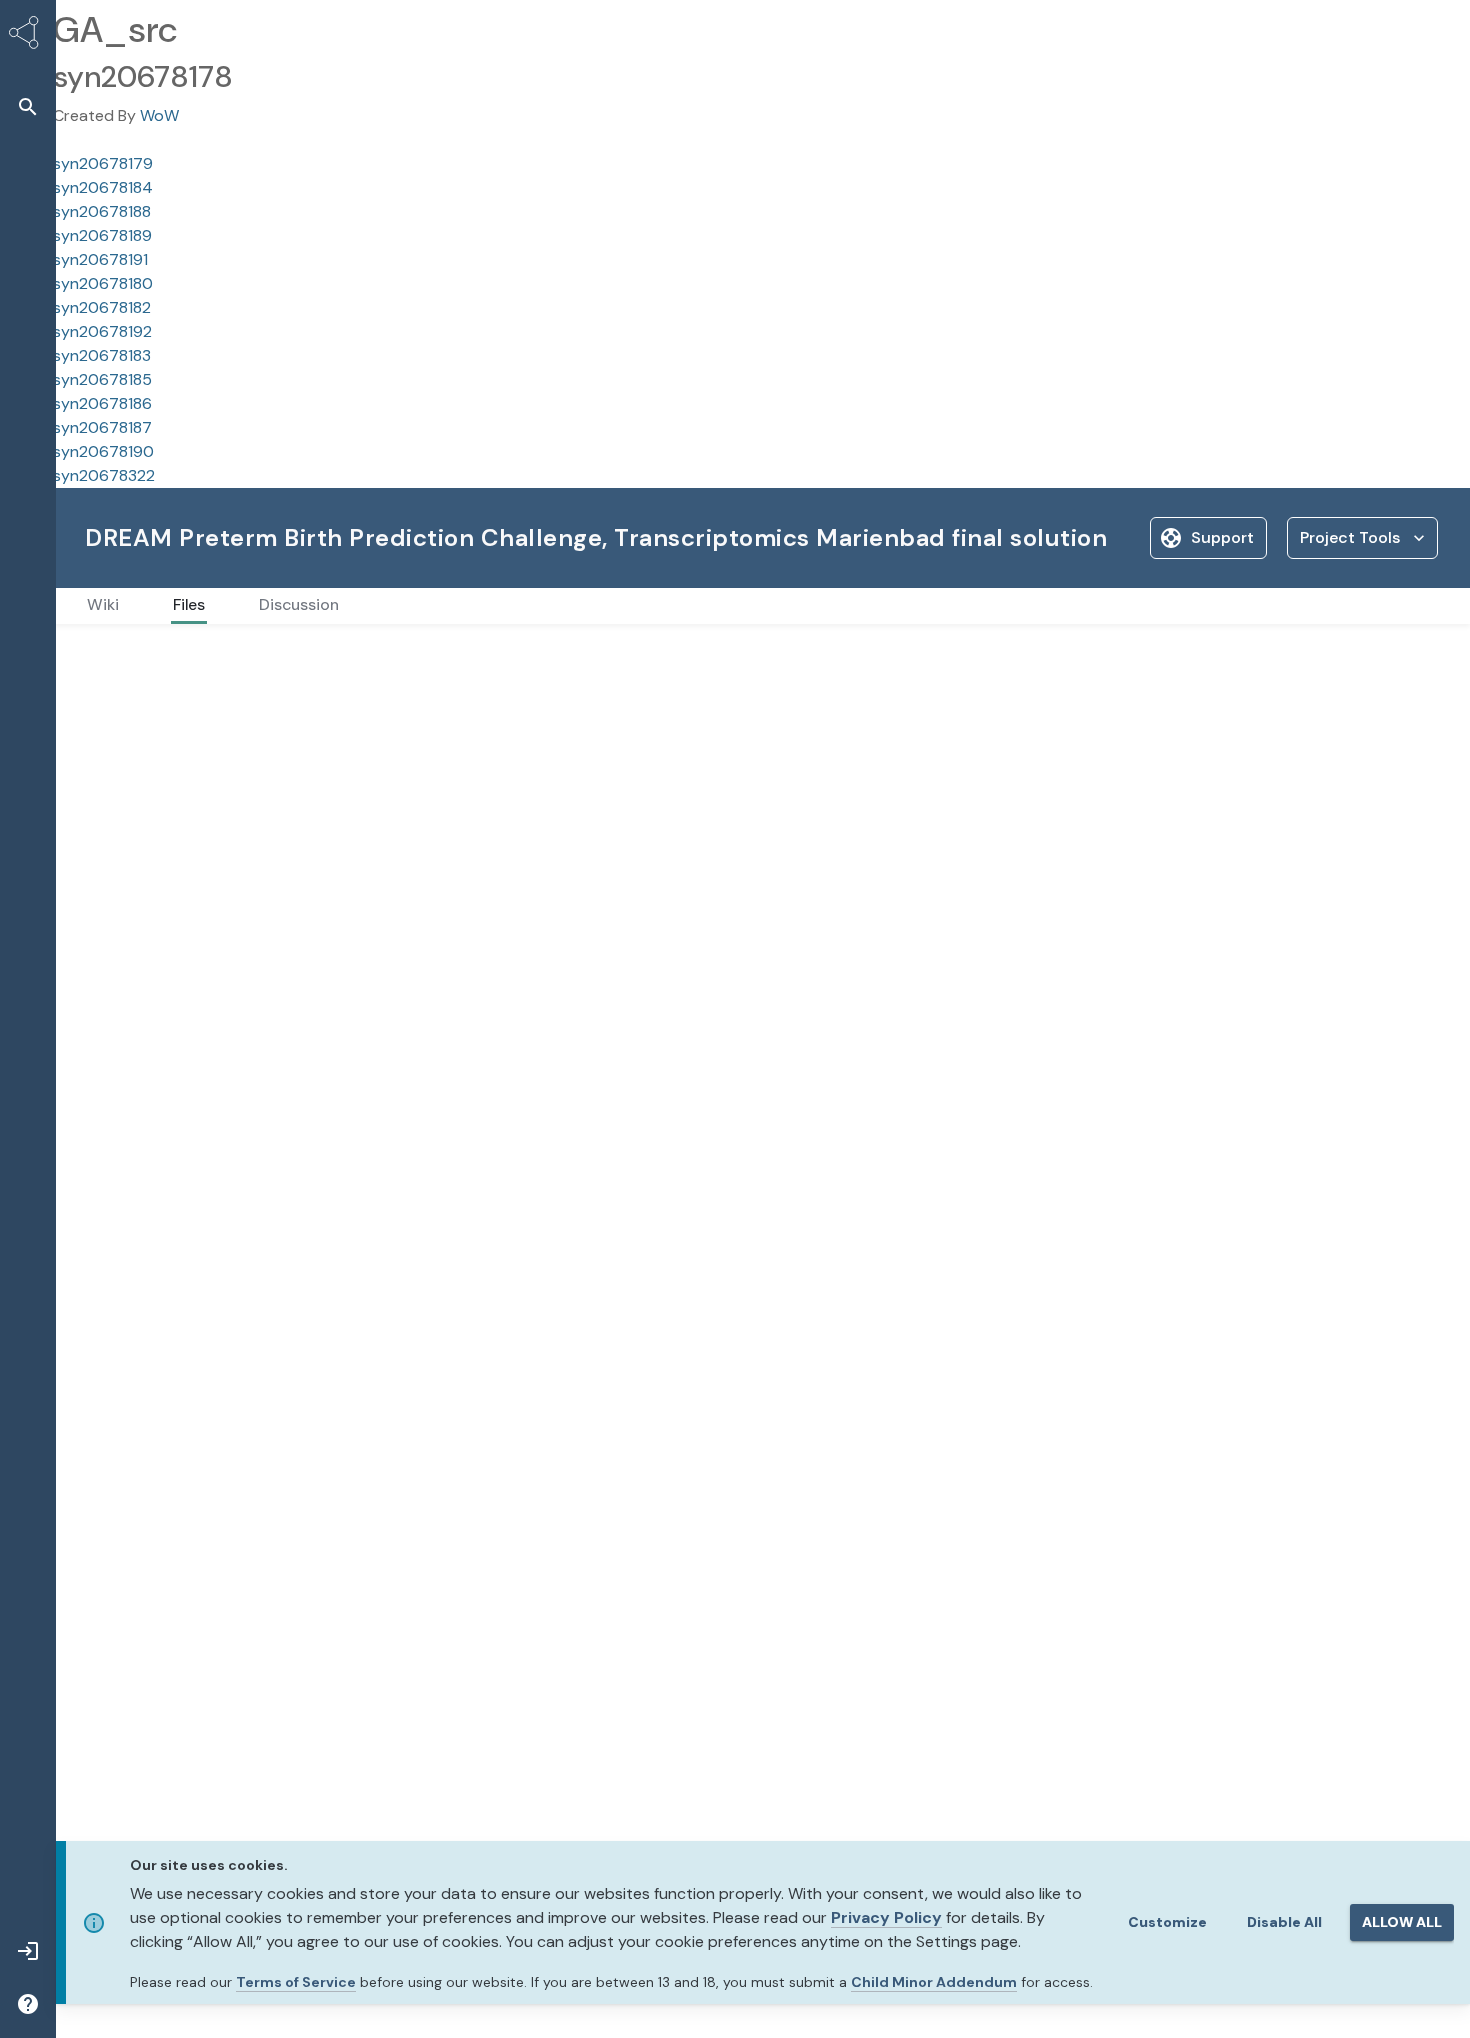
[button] (28, 106)
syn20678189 (102, 235)
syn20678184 (103, 187)
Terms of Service (296, 1982)
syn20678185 (102, 379)
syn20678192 (102, 331)
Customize (1167, 1922)
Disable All (1284, 1922)
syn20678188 (102, 211)
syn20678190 (103, 451)
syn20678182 (102, 307)
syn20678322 (104, 475)
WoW (159, 115)
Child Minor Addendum (934, 1982)
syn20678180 (103, 283)
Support (1222, 537)
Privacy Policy (886, 1917)
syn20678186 (102, 403)
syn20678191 (100, 259)
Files (99, 656)
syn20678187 (102, 427)
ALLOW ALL (1402, 1922)
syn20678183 (102, 355)
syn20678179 (103, 163)
